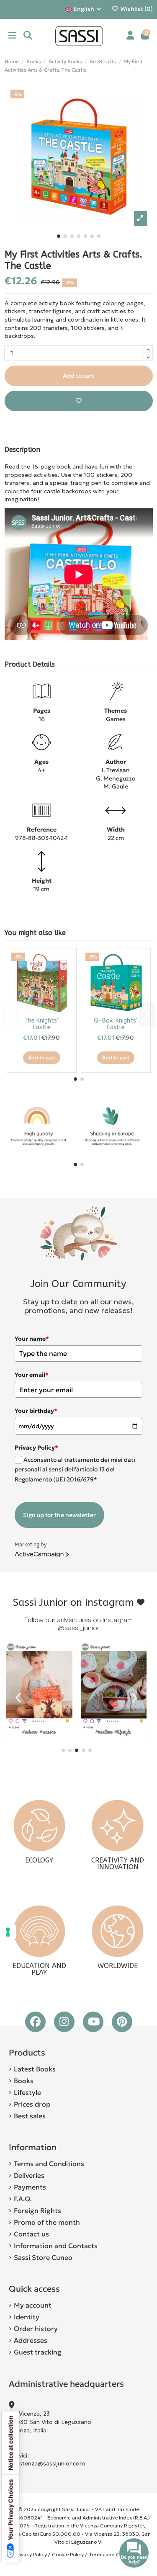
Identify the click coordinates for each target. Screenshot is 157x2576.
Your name (32, 1339)
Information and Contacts (56, 2246)
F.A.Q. (23, 2199)
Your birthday (36, 1411)
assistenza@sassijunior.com (47, 2463)
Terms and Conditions (49, 2164)
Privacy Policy (31, 2554)
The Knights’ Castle (41, 1024)
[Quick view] (65, 979)
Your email (32, 1375)
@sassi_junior (78, 1628)
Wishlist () (136, 9)
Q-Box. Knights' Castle (116, 1024)
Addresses (31, 2340)
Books (24, 2081)
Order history (36, 2329)
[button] (59, 236)
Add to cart (78, 376)
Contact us (31, 2234)
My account (33, 2305)
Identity (27, 2317)
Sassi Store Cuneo (43, 2257)
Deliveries (29, 2175)
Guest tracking (38, 2352)
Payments (30, 2187)
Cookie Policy (68, 2554)
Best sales (30, 2116)
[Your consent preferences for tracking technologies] (8, 1932)
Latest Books (35, 2069)
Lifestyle (27, 2092)
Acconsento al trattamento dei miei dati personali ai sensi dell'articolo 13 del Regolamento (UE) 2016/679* (75, 1470)
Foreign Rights (37, 2210)
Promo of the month (47, 2222)
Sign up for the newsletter (59, 1515)
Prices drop (32, 2104)
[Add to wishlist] (79, 401)
